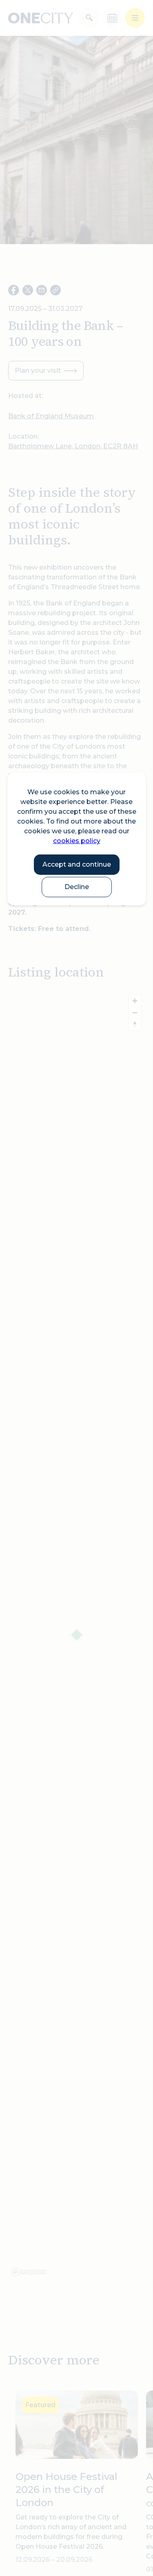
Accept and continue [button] (77, 864)
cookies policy (77, 841)
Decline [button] (77, 887)
